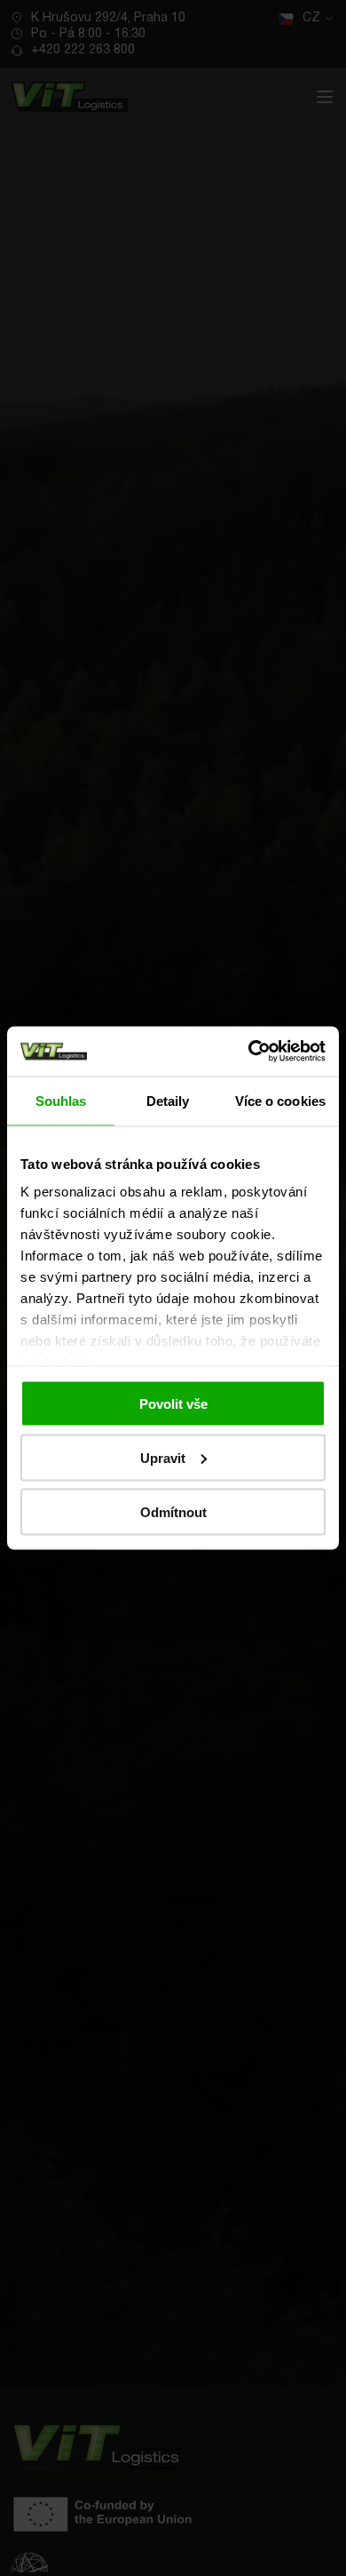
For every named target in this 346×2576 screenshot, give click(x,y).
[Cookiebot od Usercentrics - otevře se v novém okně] (249, 1052)
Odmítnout (173, 1511)
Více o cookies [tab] (280, 1100)
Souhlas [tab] (61, 1100)
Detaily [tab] (168, 1100)
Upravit (163, 1457)
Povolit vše (173, 1403)
